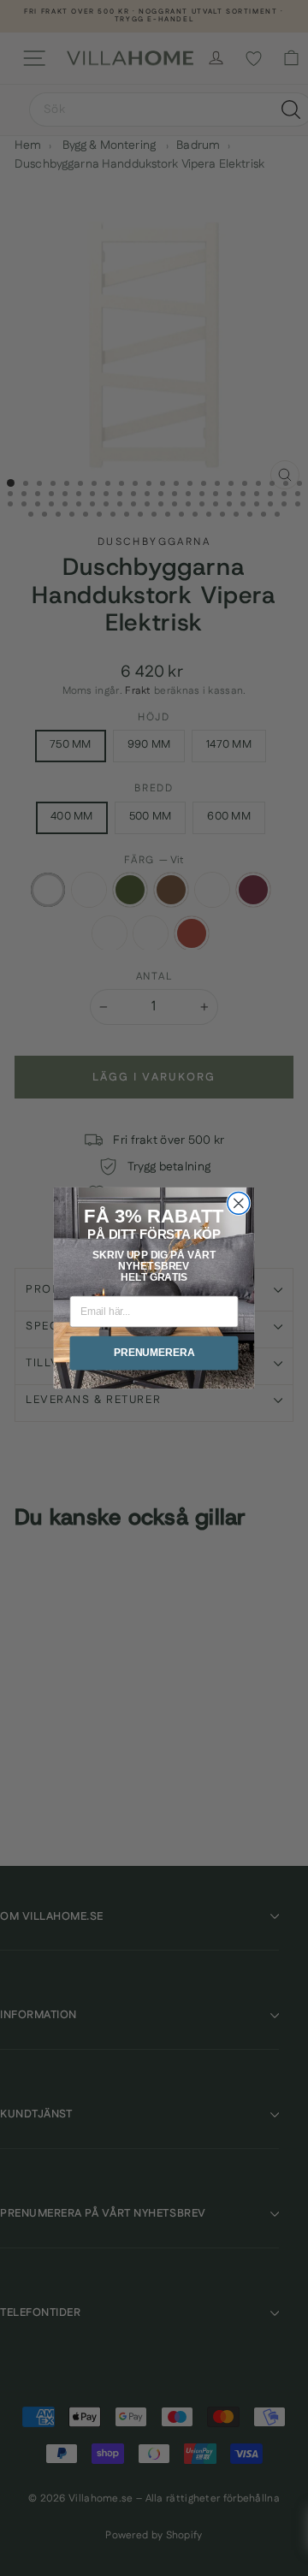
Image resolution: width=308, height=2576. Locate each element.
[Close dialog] (239, 1203)
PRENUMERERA (154, 1353)
